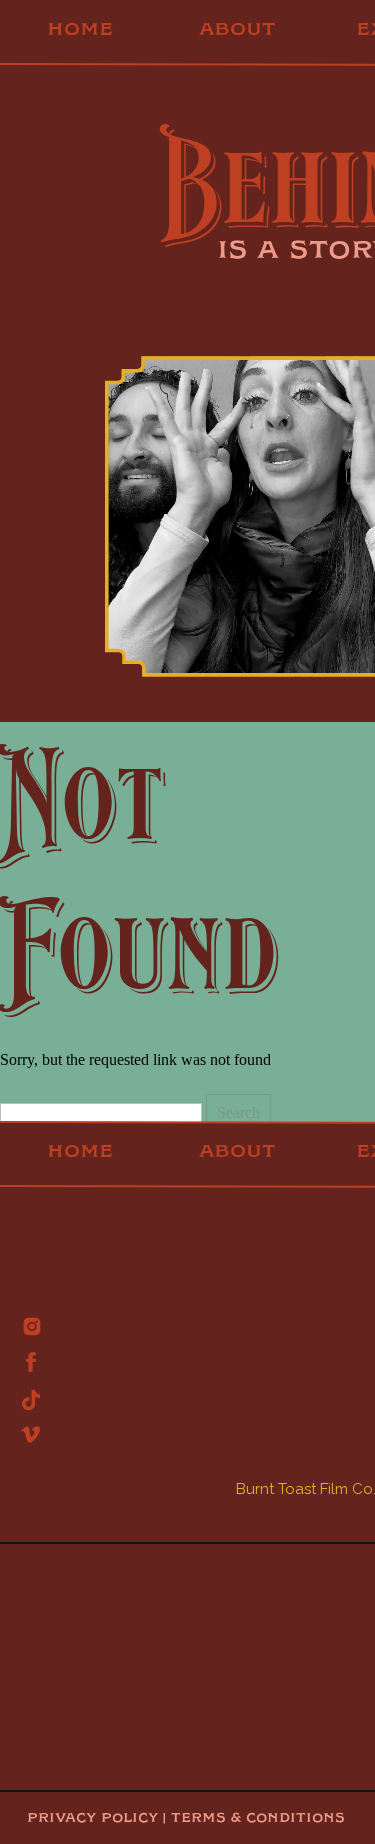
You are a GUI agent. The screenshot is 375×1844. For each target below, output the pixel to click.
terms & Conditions (255, 1818)
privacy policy (92, 1818)
